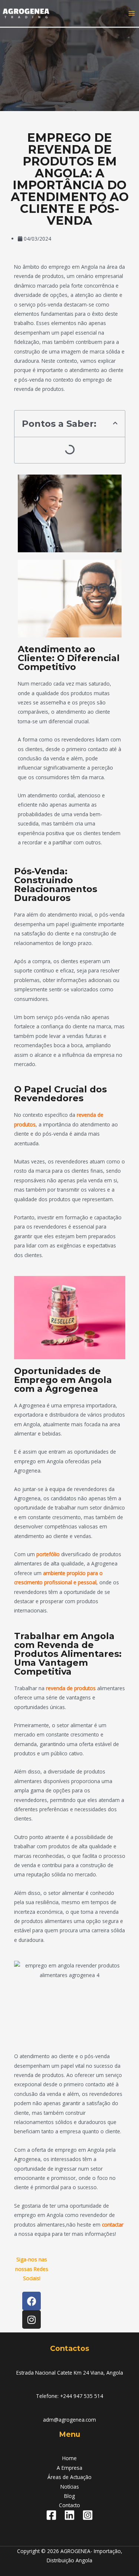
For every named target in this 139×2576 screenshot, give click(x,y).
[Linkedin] (69, 2515)
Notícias (70, 2487)
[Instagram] (88, 2515)
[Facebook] (51, 2515)
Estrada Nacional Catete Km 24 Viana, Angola (70, 2373)
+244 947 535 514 (82, 2396)
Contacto (69, 2505)
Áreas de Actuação (69, 2477)
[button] (115, 423)
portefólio (48, 1554)
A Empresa (69, 2468)
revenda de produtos (71, 1688)
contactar (113, 2225)
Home (69, 2458)
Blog (69, 2496)
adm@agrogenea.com (69, 2420)
